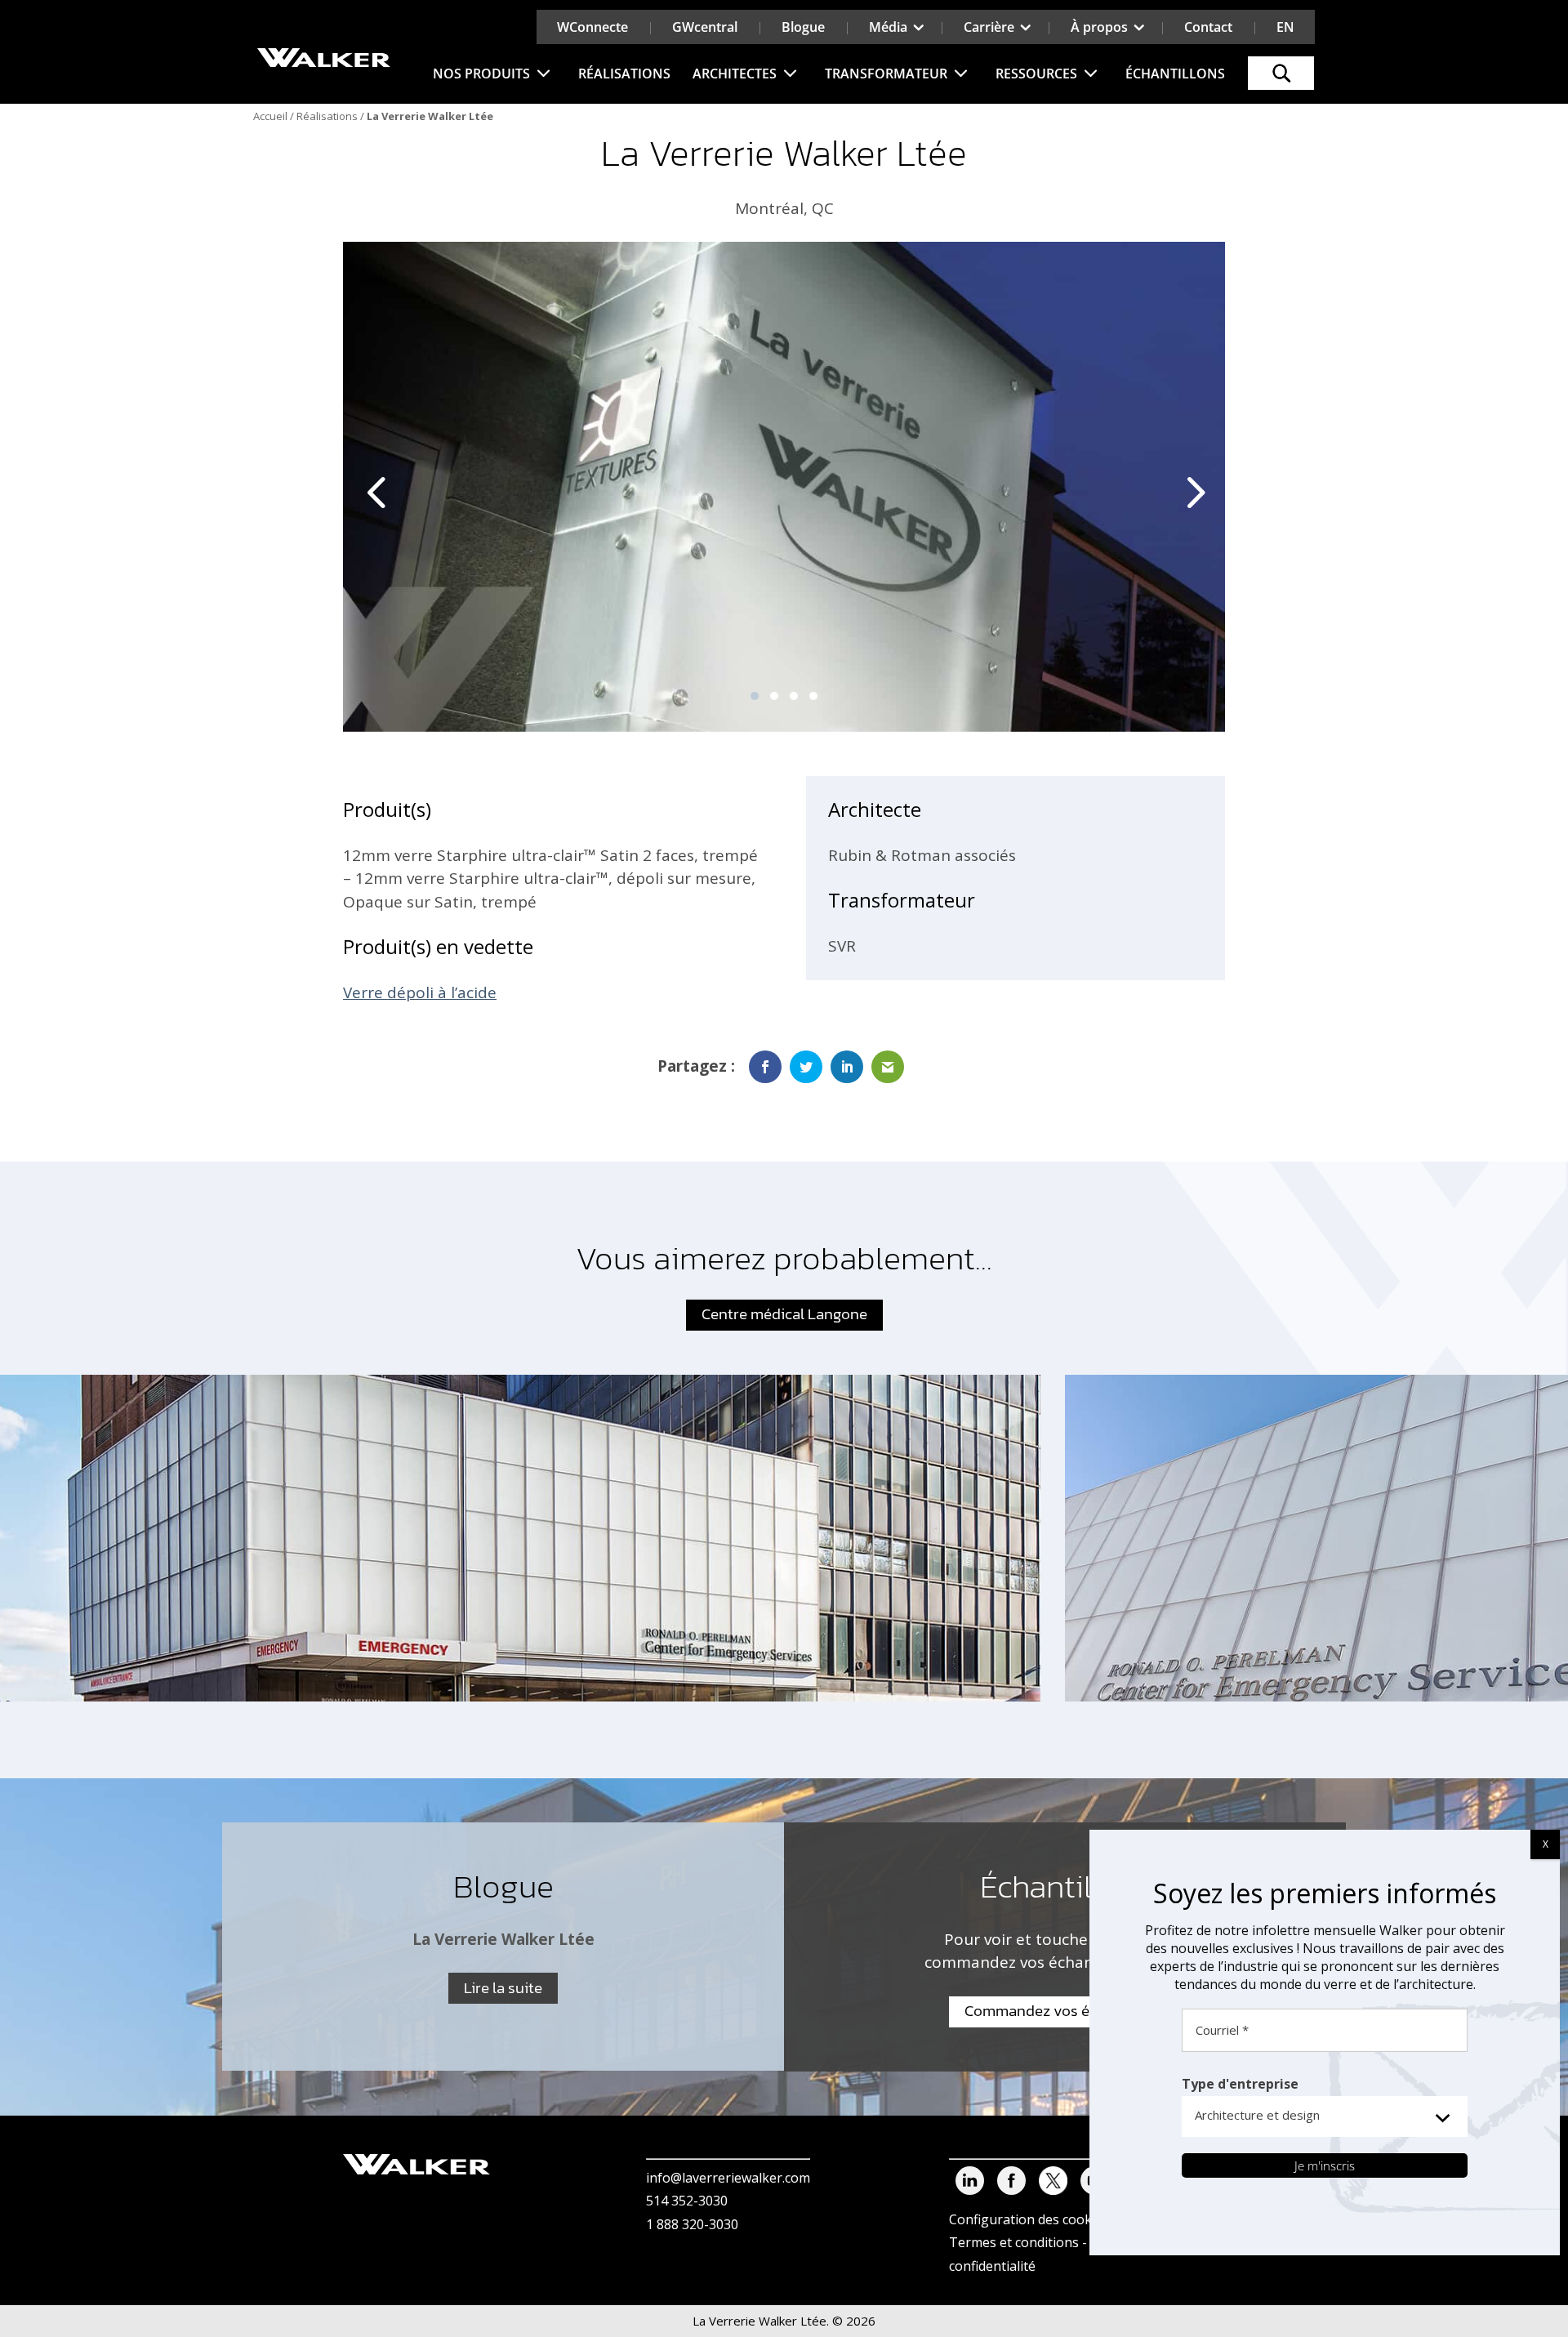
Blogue (803, 27)
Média (888, 27)
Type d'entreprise (1240, 2084)
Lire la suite (503, 1988)
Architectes (735, 74)
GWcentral (705, 27)
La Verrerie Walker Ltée (503, 1939)
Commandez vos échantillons (1065, 2011)
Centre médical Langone (784, 1314)
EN (1285, 27)
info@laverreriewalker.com (728, 2178)
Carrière (989, 27)
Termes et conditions (1014, 2242)
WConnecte (592, 27)
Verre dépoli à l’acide (420, 992)
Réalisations (624, 74)
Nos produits (481, 74)
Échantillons (1175, 74)
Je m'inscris (1325, 2165)
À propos (1099, 27)
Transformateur (886, 74)
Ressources (1036, 74)
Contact (1208, 27)
